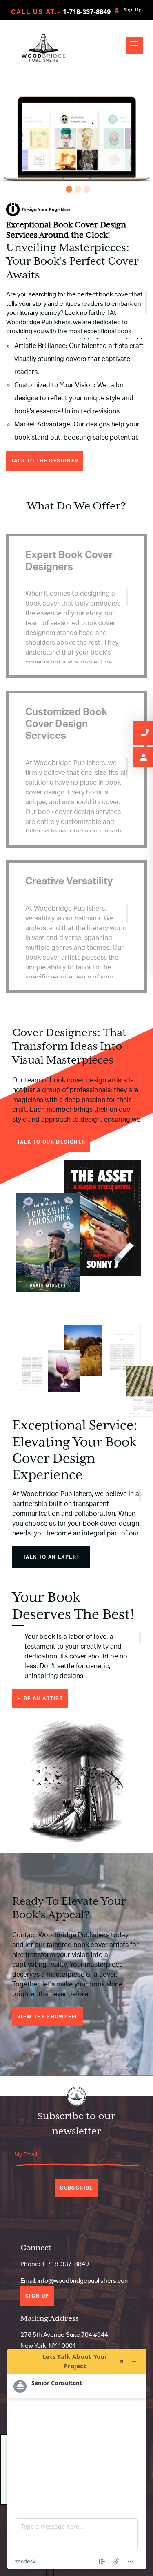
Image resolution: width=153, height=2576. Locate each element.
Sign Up (133, 10)
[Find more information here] (77, 2459)
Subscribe (76, 2188)
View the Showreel (48, 2016)
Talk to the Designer (45, 461)
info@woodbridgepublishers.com (84, 2281)
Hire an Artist (40, 1698)
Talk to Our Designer (51, 1142)
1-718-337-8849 (87, 12)
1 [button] (68, 188)
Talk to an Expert (51, 1557)
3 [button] (86, 188)
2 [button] (77, 188)
